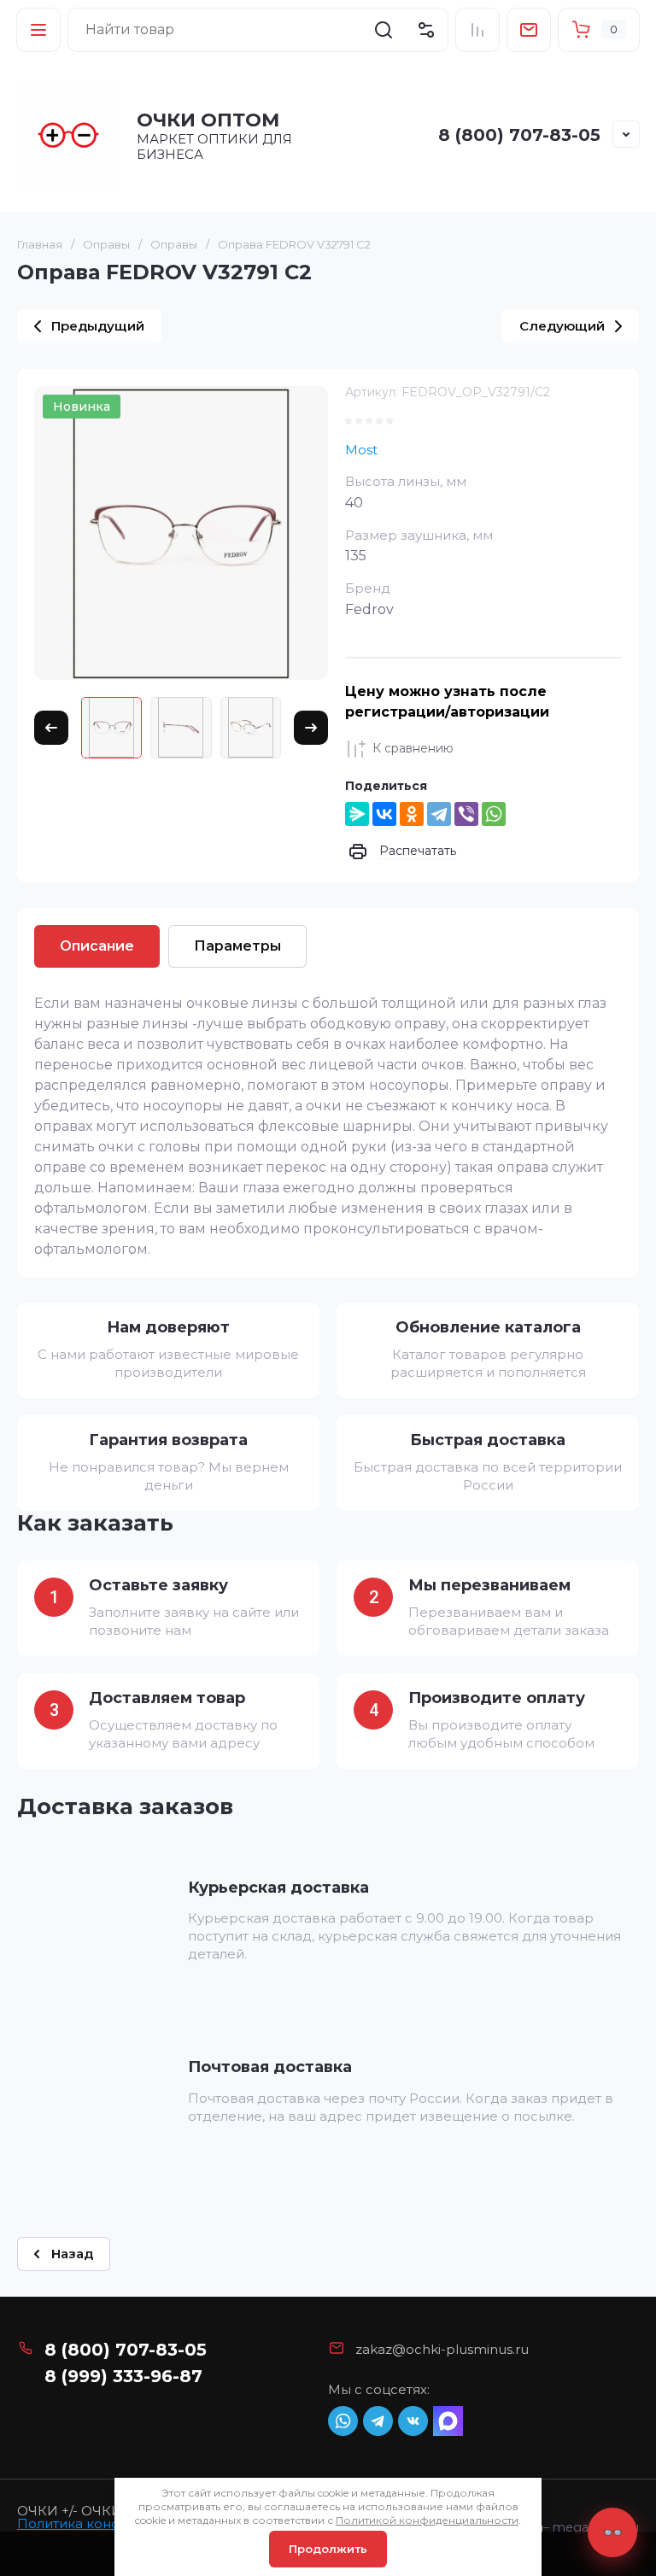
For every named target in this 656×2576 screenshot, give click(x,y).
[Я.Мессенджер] (357, 814)
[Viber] (466, 814)
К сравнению (413, 748)
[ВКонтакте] (384, 814)
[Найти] (384, 30)
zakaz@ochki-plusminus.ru (442, 2349)
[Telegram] (439, 814)
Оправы (106, 244)
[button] (38, 30)
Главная (40, 244)
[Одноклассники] (412, 814)
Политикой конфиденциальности (427, 2520)
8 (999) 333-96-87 (123, 2376)
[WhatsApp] (494, 814)
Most (361, 450)
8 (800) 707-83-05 (519, 135)
